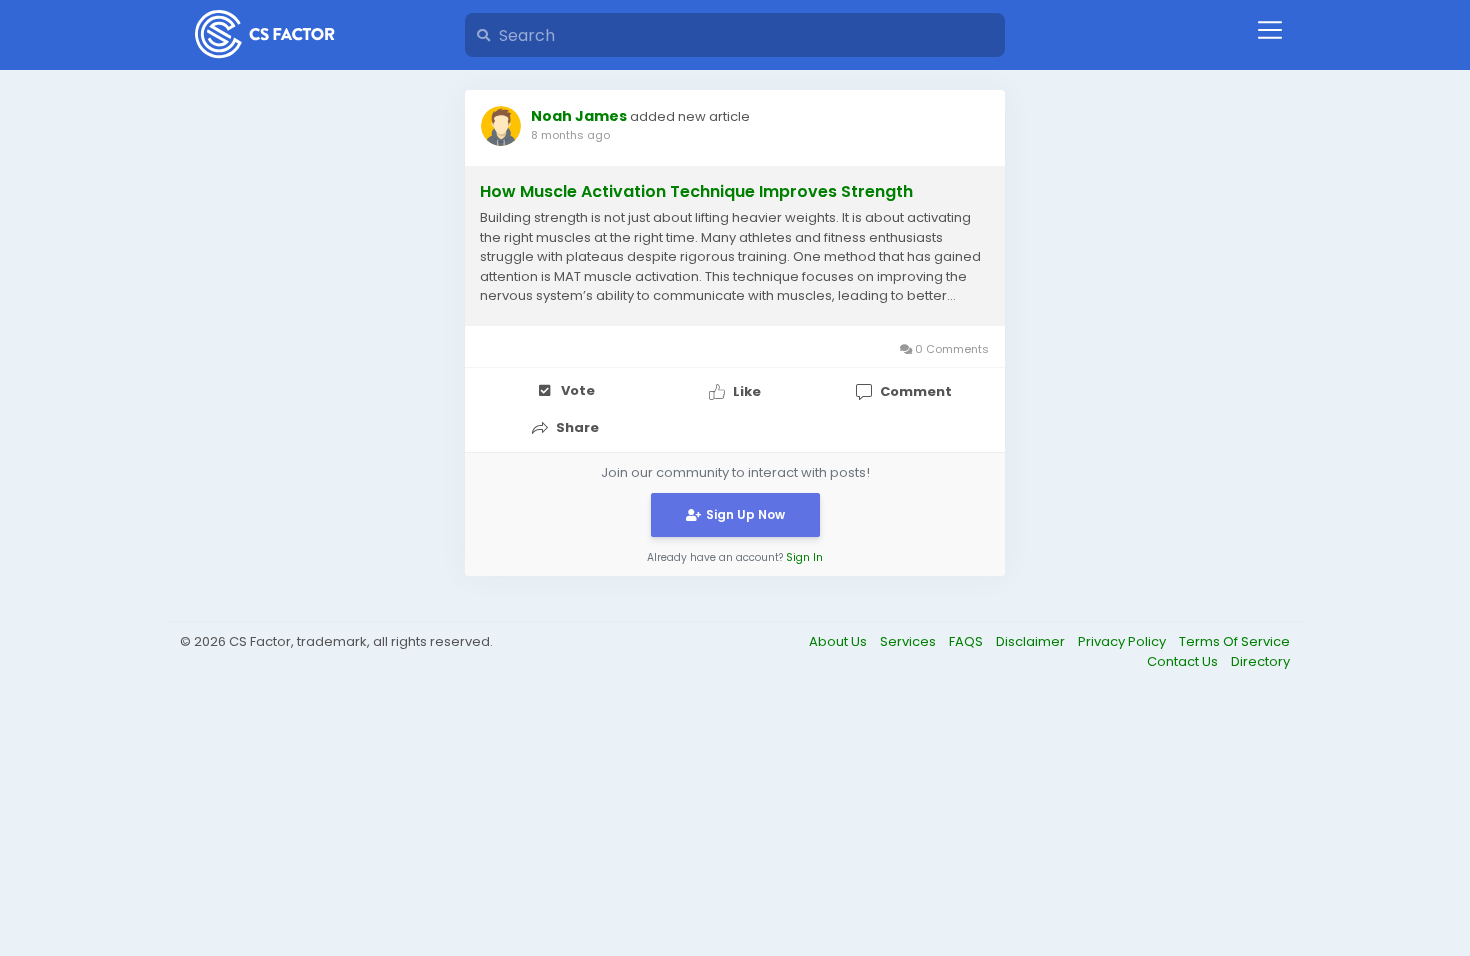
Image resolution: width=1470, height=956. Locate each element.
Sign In (804, 557)
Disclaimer (1032, 641)
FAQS (967, 641)
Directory (1260, 661)
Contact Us (1184, 661)
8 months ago (570, 135)
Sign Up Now (745, 514)
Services (909, 641)
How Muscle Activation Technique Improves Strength (696, 192)
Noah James (579, 116)
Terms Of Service (1234, 641)
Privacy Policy (1123, 641)
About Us (839, 641)
